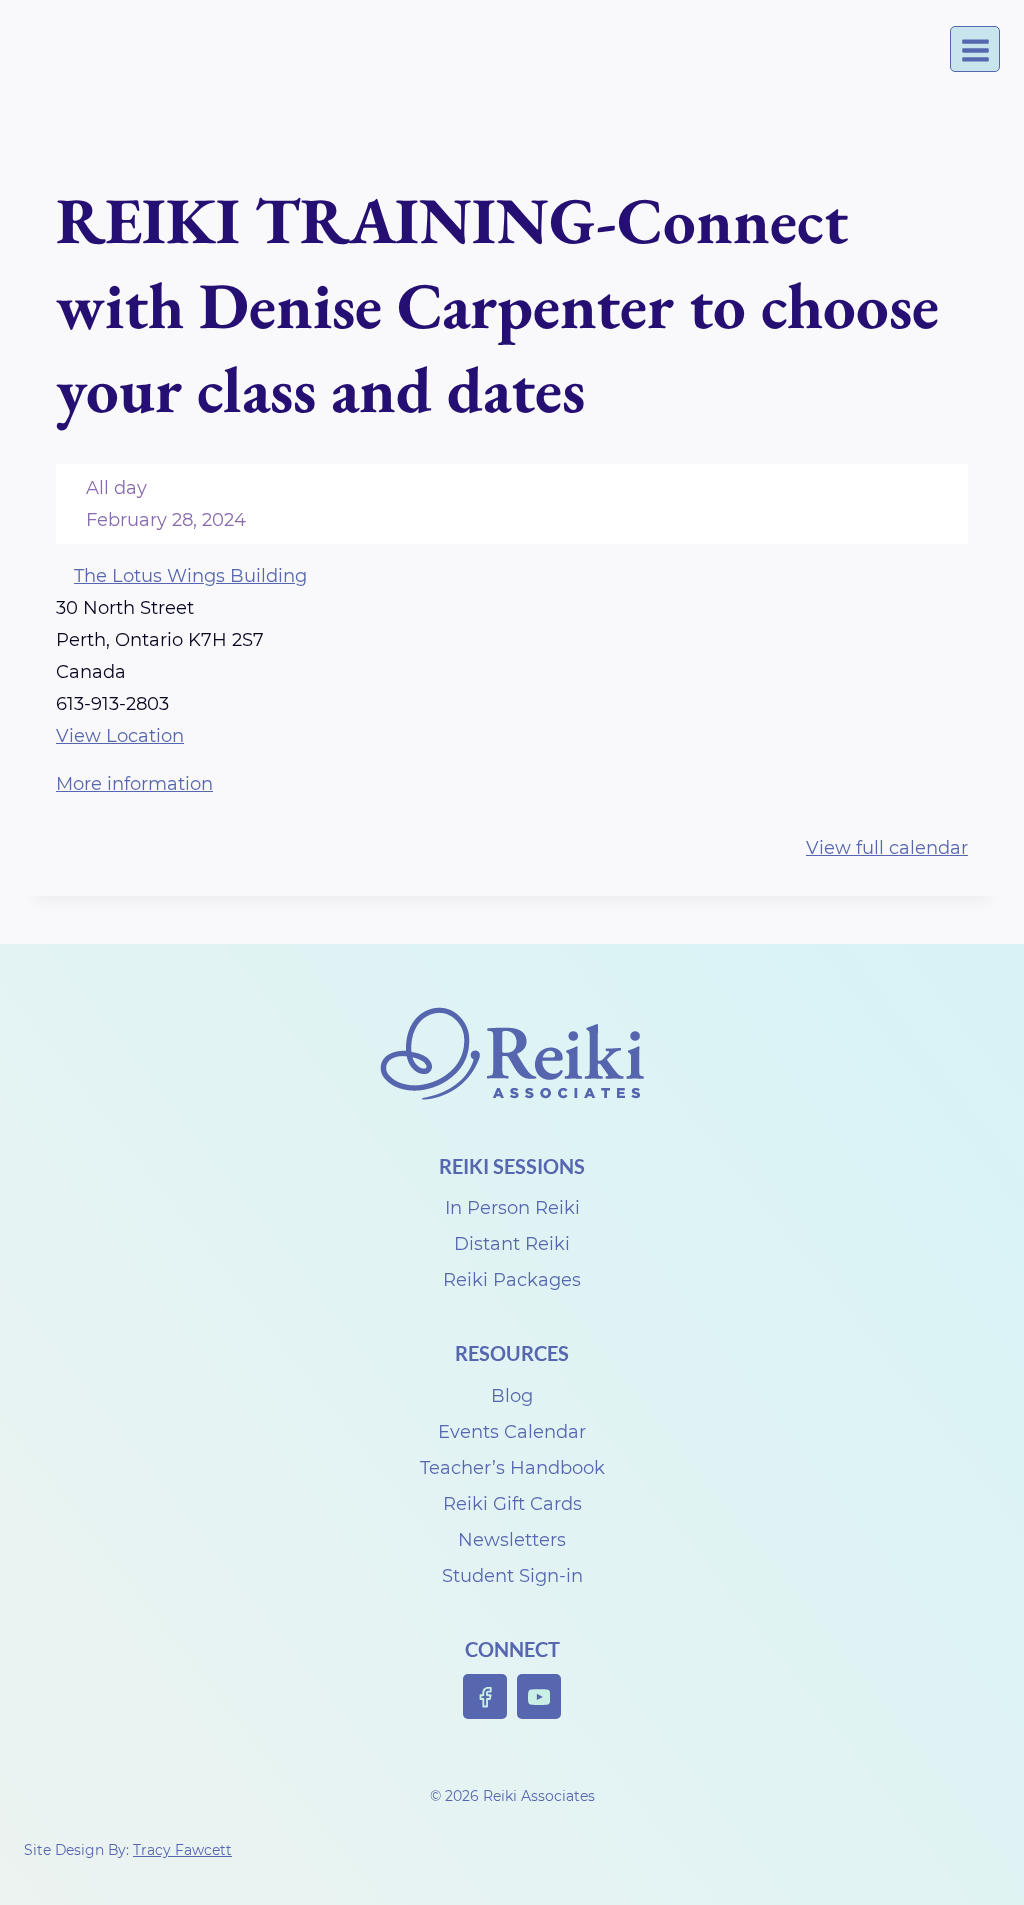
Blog (512, 1396)
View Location (120, 736)
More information (134, 784)
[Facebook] (485, 1696)
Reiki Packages (512, 1280)
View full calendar (887, 848)
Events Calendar (512, 1432)
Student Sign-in (512, 1576)
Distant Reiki (512, 1244)
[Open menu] (975, 49)
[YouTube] (539, 1696)
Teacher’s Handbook (512, 1468)
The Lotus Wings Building (190, 576)
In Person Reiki (512, 1208)
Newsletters (512, 1540)
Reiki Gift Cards (512, 1504)
